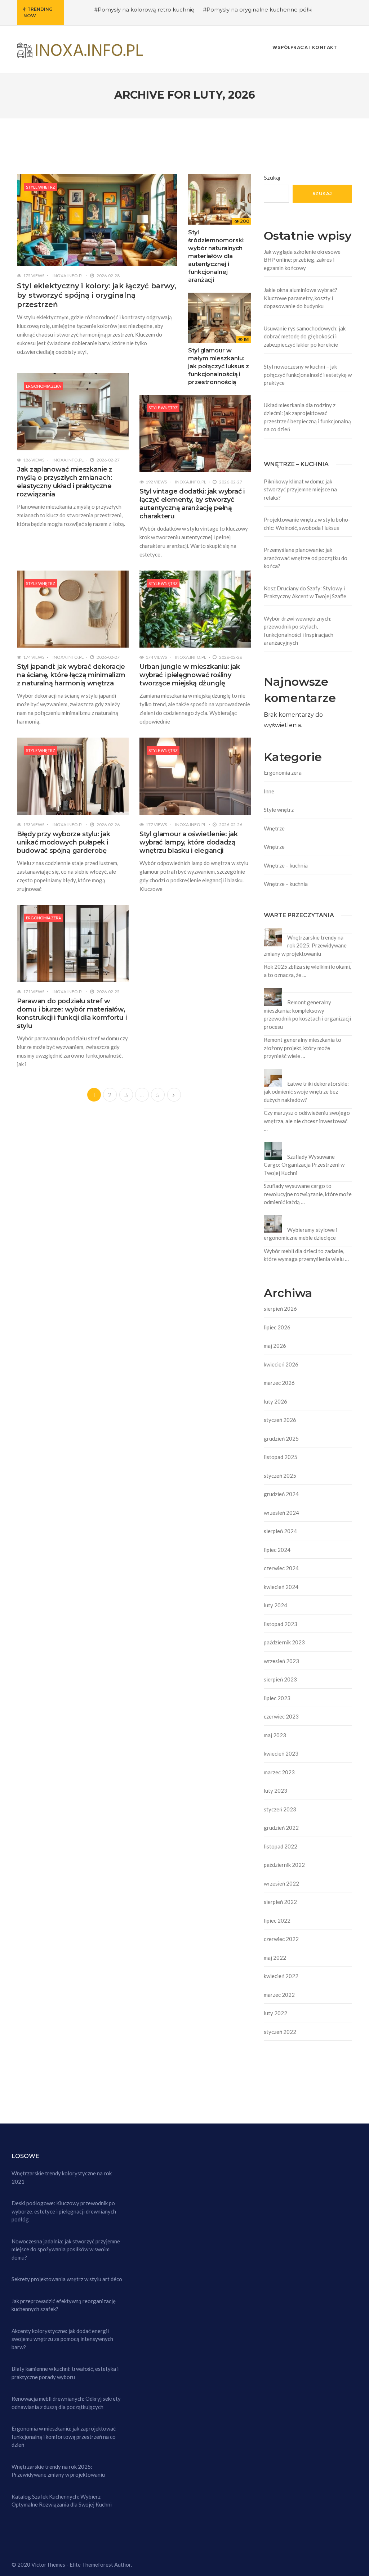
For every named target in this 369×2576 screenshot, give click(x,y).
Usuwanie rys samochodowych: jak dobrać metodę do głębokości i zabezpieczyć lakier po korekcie (305, 336)
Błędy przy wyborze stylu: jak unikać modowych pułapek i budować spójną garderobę (63, 842)
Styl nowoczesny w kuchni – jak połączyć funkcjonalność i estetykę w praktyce (308, 375)
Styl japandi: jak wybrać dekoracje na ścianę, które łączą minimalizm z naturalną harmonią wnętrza (71, 675)
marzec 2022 (279, 1995)
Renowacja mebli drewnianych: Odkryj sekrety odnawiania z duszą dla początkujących (66, 2403)
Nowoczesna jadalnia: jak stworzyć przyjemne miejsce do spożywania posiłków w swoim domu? (66, 2249)
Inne (269, 791)
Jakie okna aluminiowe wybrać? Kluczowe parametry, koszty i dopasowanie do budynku (301, 298)
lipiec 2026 (277, 1327)
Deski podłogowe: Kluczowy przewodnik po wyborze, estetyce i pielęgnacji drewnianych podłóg (64, 2211)
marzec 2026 (279, 1383)
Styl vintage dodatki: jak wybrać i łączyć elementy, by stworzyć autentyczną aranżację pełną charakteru (192, 504)
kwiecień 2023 (281, 1753)
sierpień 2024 (280, 1531)
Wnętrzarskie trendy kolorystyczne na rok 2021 (62, 2177)
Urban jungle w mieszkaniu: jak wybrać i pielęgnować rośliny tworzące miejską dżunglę (190, 675)
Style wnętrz (41, 187)
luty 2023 (275, 1791)
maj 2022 (275, 1958)
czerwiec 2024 (281, 1568)
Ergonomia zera (43, 386)
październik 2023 (284, 1642)
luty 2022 (275, 2013)
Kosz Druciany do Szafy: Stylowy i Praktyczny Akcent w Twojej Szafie (305, 592)
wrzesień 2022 (281, 1883)
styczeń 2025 (280, 1476)
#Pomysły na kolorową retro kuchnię (144, 10)
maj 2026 (275, 1346)
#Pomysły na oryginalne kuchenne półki (258, 10)
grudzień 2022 (281, 1828)
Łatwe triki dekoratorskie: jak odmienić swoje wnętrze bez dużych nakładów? (306, 1092)
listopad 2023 (281, 1624)
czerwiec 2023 (281, 1716)
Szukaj (272, 178)
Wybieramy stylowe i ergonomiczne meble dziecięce (301, 1234)
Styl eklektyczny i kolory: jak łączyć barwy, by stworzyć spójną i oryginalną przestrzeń (97, 295)
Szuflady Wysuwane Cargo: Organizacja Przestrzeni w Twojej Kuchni (304, 1165)
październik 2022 (284, 1865)
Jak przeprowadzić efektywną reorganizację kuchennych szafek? (64, 2305)
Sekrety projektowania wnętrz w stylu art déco (67, 2279)
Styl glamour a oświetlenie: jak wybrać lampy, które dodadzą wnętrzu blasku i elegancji (189, 842)
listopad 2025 (281, 1457)
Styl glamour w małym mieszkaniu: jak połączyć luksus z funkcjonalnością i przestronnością (219, 366)
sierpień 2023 (280, 1679)
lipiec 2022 (277, 1920)
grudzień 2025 (281, 1438)
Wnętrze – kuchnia (286, 865)
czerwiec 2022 (281, 1939)
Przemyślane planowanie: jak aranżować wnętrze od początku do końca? (306, 558)
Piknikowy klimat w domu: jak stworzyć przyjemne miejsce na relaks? (300, 489)
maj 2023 (275, 1735)
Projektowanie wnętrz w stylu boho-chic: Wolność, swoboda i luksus (307, 524)
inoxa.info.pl (68, 276)
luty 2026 (275, 1401)
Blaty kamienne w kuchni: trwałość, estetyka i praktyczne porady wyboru (65, 2373)
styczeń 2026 (280, 1420)
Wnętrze (274, 828)
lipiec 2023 (277, 1698)
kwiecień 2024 (281, 1587)
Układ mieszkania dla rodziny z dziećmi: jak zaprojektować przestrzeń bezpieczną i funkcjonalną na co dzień (307, 417)
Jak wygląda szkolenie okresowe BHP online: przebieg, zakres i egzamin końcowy (302, 260)
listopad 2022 (281, 1846)
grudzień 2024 (281, 1494)
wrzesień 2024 (281, 1513)
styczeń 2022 (280, 2032)
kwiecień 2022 (281, 1976)
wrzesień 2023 (281, 1661)
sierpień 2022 (280, 1902)
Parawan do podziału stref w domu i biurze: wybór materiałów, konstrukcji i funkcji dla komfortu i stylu (72, 1014)
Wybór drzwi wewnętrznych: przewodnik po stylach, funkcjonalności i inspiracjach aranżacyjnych (299, 631)
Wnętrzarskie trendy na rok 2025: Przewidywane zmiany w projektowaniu (305, 945)
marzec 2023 (279, 1772)
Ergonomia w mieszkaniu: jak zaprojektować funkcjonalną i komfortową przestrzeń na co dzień (64, 2437)
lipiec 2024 (277, 1550)
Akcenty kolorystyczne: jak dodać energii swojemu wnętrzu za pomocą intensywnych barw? (62, 2339)
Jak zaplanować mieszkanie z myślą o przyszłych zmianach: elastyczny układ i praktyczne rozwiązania (65, 482)
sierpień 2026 (280, 1309)
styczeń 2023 (280, 1809)
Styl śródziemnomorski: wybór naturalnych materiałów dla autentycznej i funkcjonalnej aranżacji (216, 256)
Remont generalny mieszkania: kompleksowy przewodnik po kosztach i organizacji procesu (307, 1014)
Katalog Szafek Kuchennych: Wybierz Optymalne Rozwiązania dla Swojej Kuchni (62, 2501)
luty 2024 (275, 1605)
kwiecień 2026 (281, 1364)
